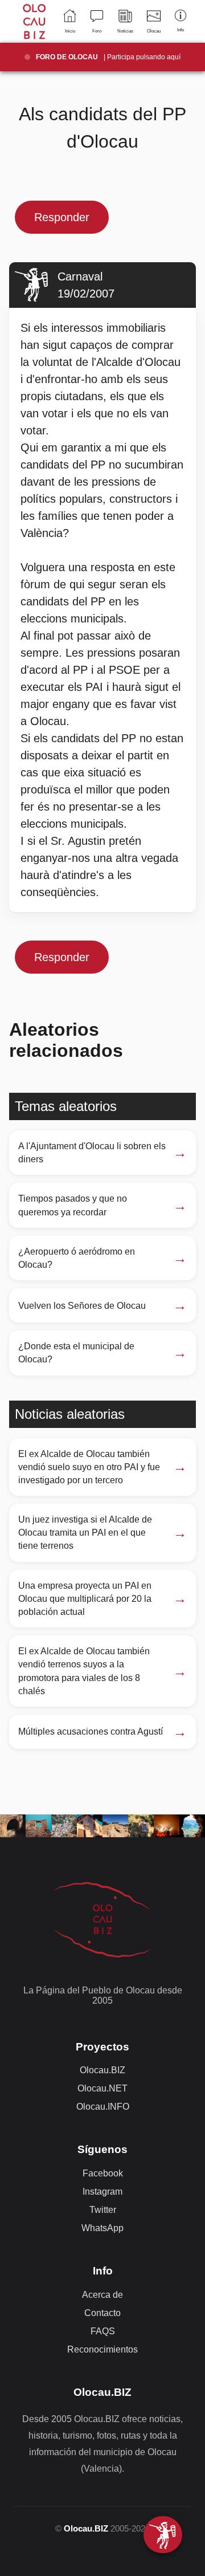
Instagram (102, 2192)
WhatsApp (102, 2228)
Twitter (103, 2210)
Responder (62, 217)
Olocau (154, 31)
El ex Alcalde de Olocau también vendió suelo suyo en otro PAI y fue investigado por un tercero (89, 1467)
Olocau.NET (102, 2088)
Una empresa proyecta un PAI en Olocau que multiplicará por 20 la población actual (85, 1599)
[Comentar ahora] (163, 2535)
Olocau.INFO (103, 2107)
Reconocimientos (102, 2349)
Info (181, 30)
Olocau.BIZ (102, 2070)
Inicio (70, 31)
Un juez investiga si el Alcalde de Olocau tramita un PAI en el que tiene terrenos (85, 1533)
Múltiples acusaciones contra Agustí (91, 1731)
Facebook (103, 2173)
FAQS (103, 2331)
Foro (97, 31)
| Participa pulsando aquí (108, 57)
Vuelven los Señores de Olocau (82, 1306)
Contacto (102, 2313)
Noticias (125, 31)
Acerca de (102, 2295)
